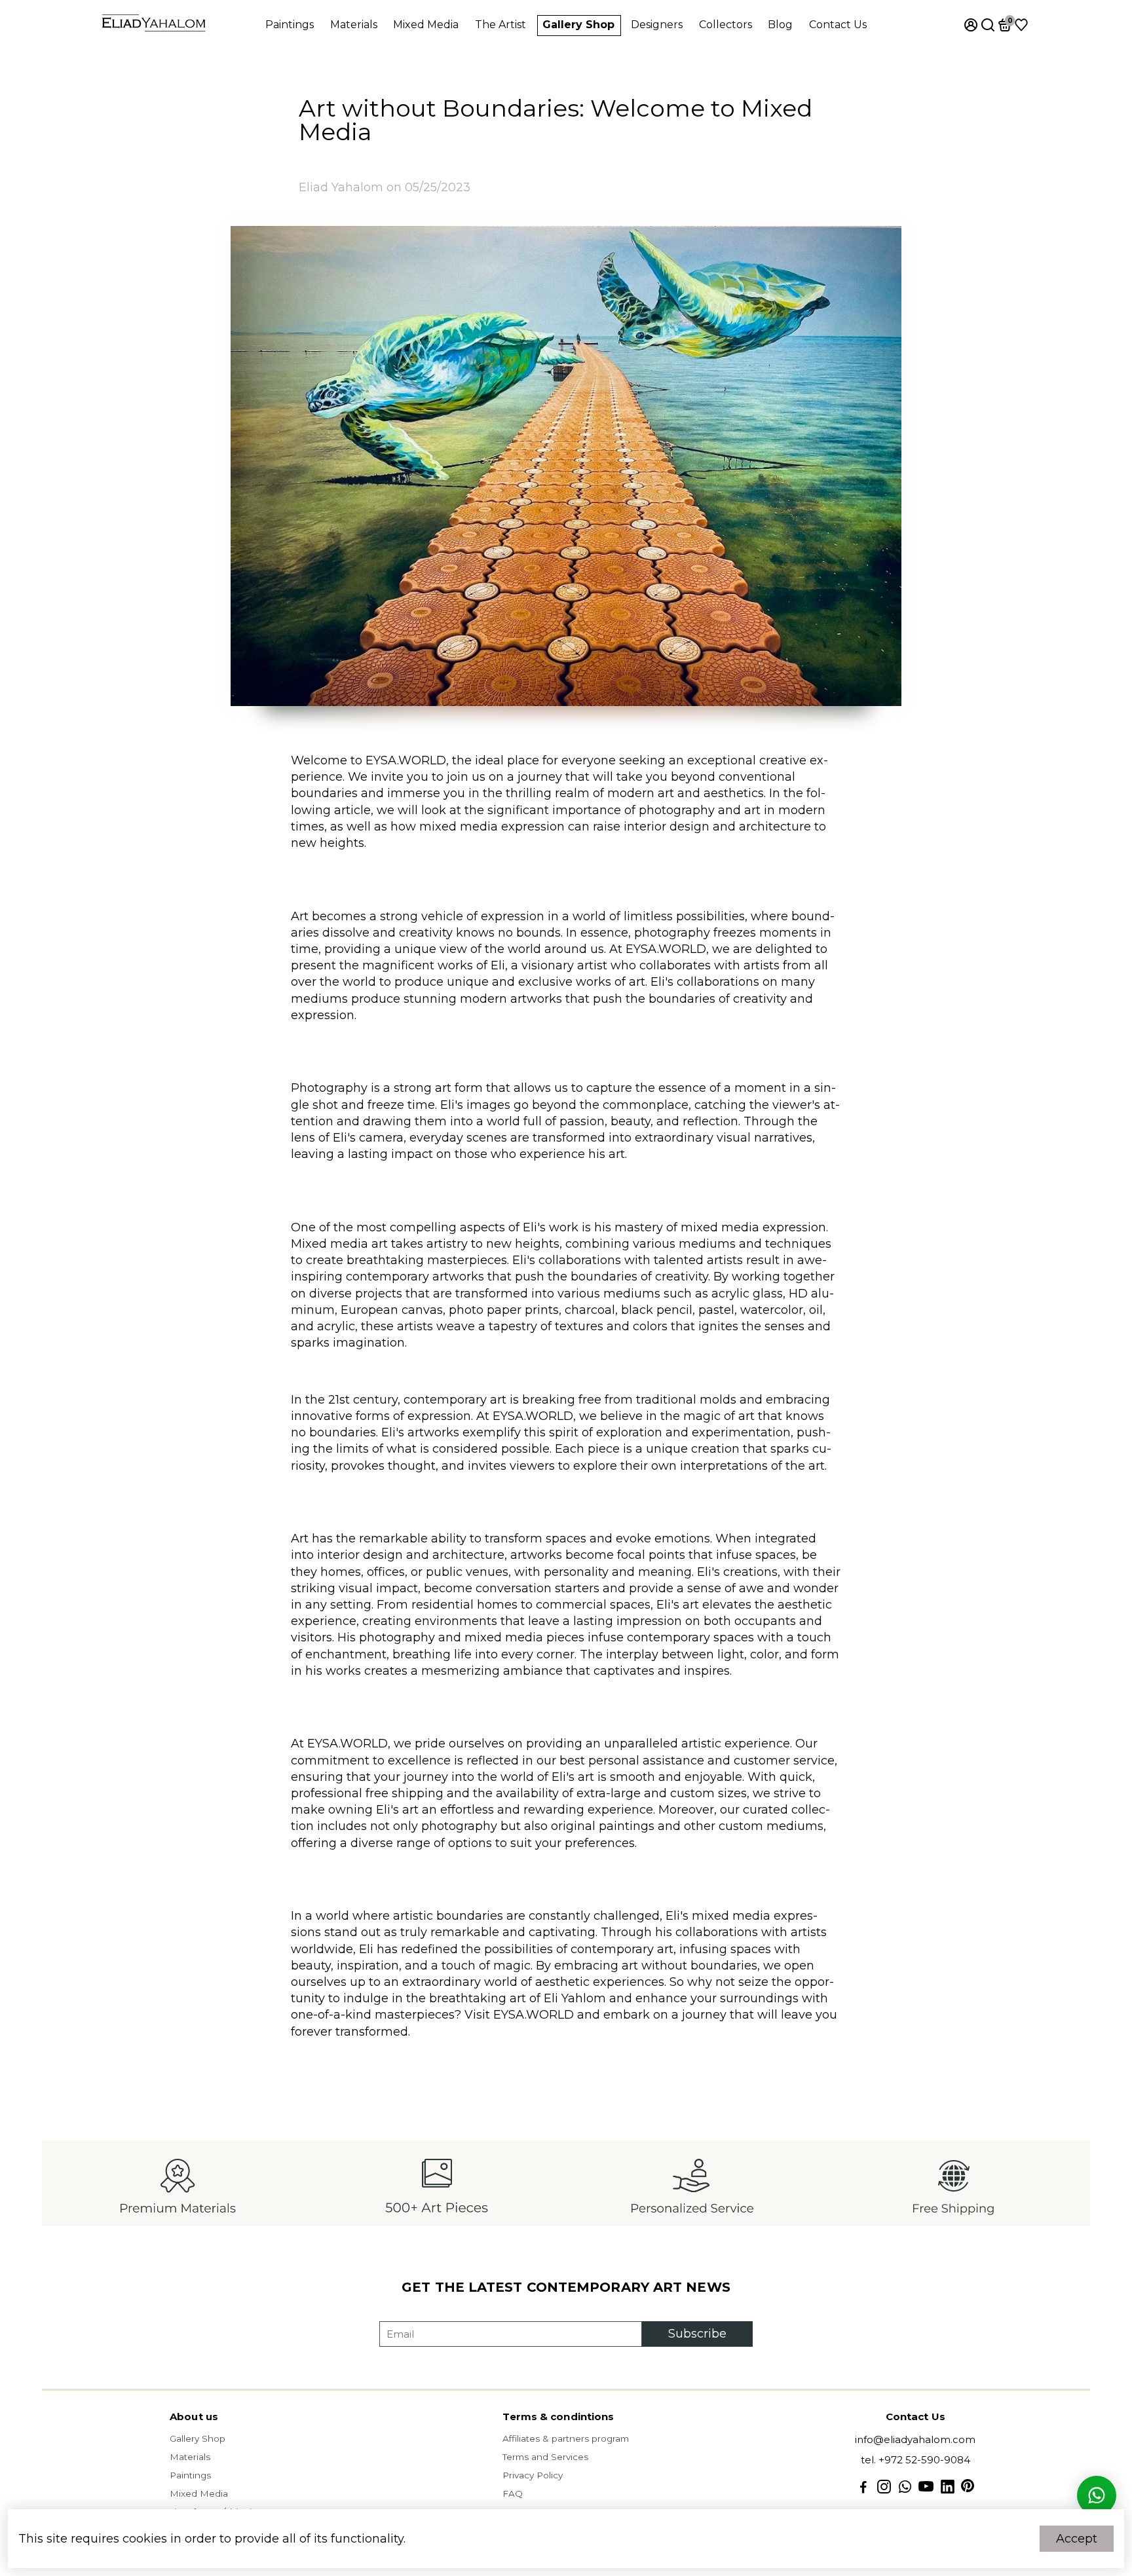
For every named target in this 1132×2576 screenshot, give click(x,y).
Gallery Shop (578, 25)
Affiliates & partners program (566, 2438)
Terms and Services (545, 2457)
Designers (657, 25)
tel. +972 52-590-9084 (915, 2460)
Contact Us (838, 25)
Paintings (290, 25)
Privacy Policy (533, 2475)
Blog (780, 25)
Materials (354, 25)
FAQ (513, 2493)
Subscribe (697, 2334)
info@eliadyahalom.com (915, 2439)
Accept (1077, 2539)
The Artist (500, 25)
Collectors (726, 25)
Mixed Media (426, 25)
